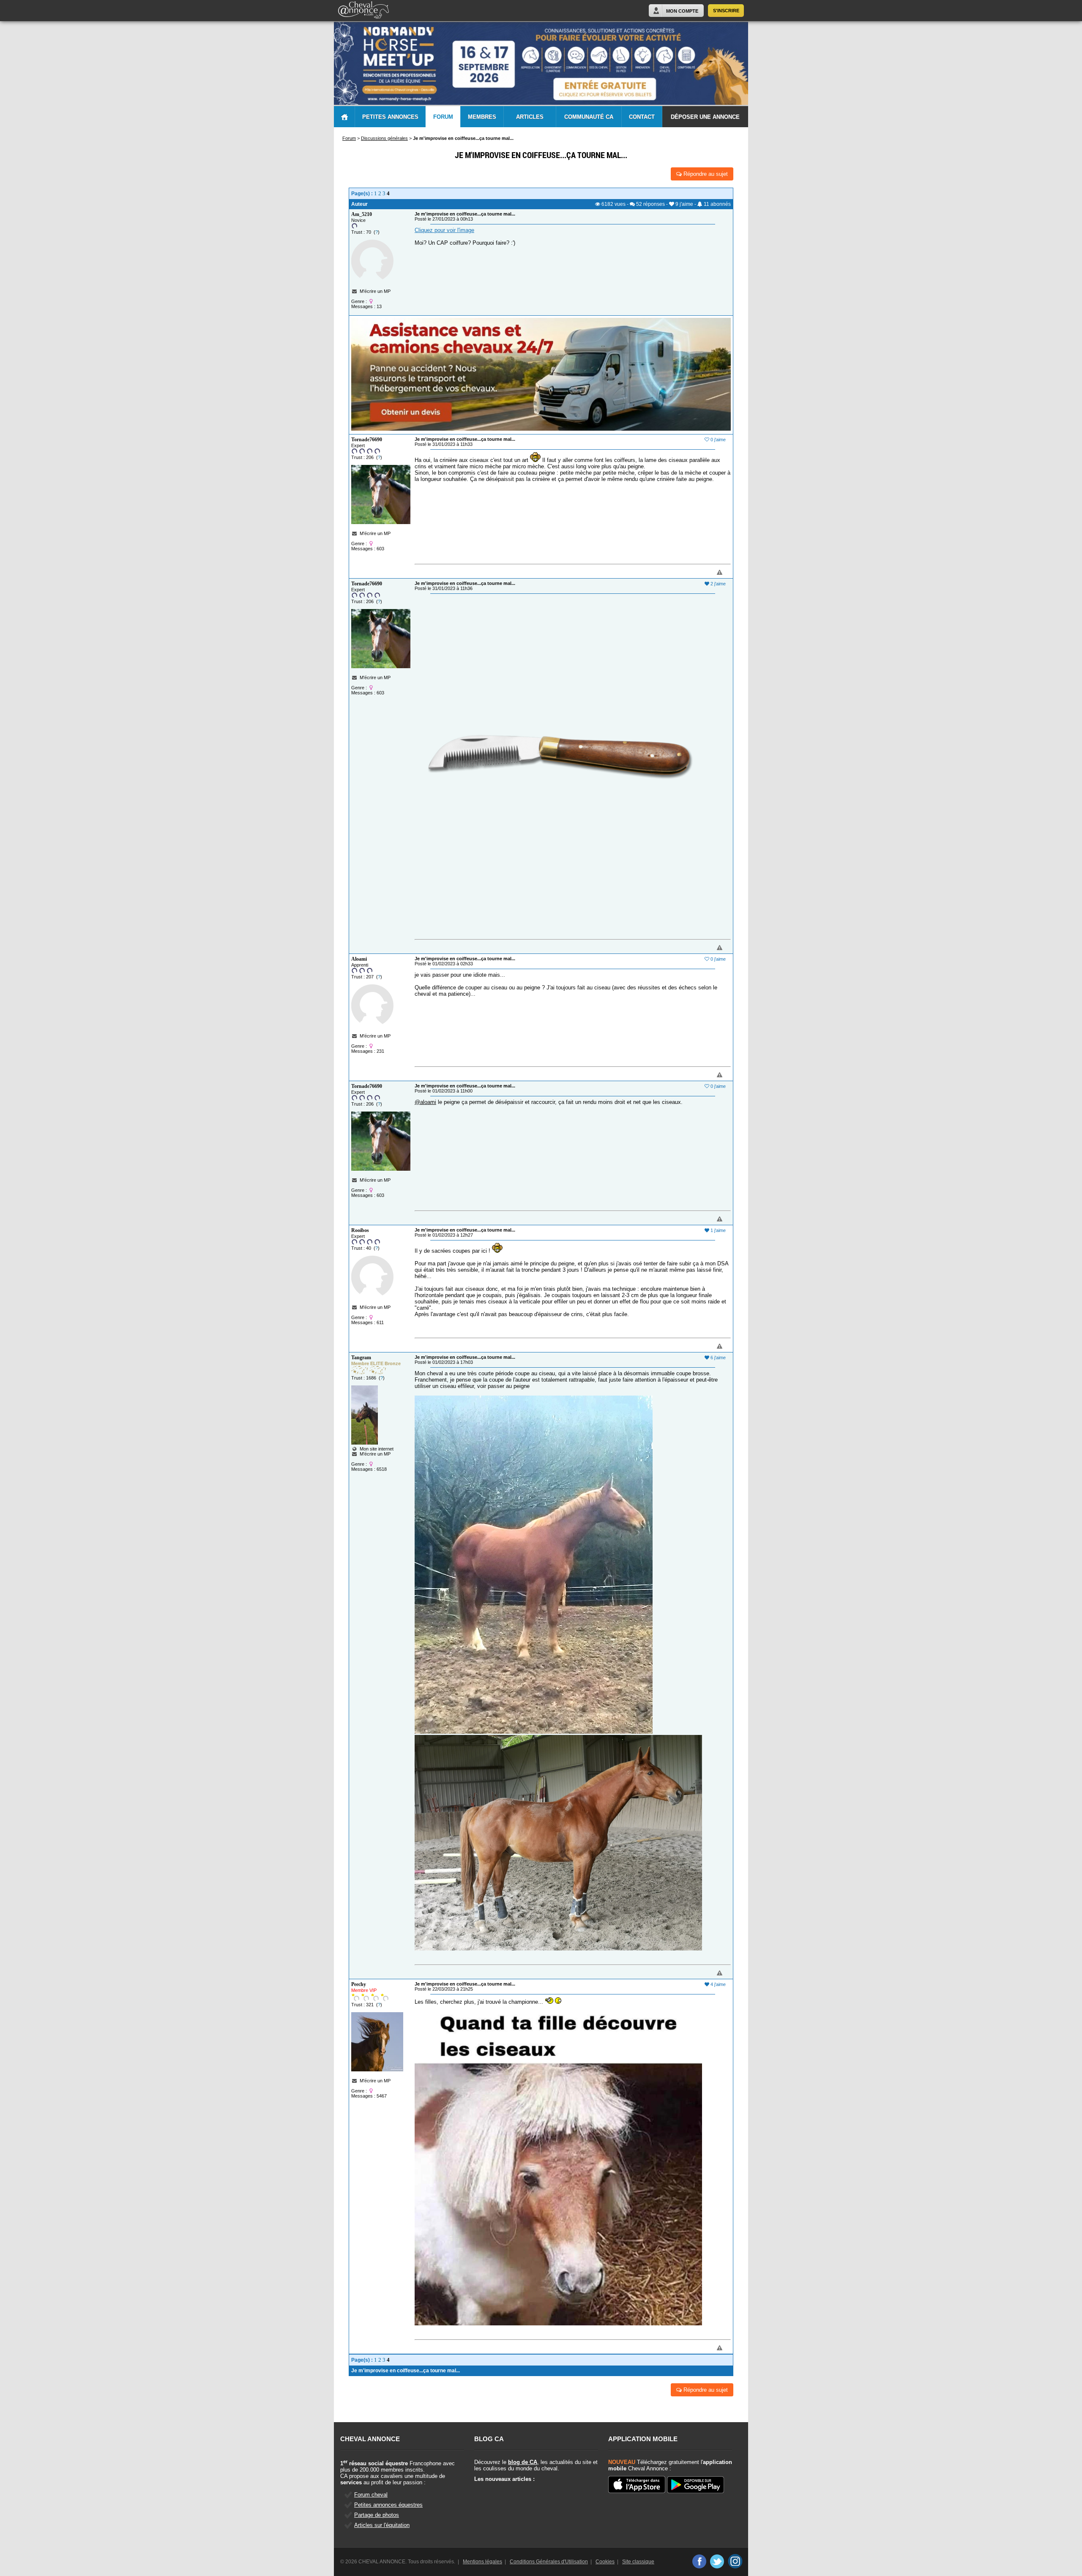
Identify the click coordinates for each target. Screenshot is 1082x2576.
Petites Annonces (390, 117)
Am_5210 (362, 214)
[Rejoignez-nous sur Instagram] (735, 2561)
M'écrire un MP (375, 291)
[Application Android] (695, 2485)
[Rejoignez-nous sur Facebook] (699, 2561)
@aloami (425, 1102)
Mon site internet (375, 1449)
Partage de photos (377, 2515)
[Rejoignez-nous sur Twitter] (717, 2561)
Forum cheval (371, 2495)
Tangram (361, 1358)
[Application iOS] (637, 2485)
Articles (530, 117)
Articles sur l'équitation (382, 2525)
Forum (443, 117)
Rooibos (360, 1230)
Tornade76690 (367, 440)
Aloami (359, 959)
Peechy (359, 1984)
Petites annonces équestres (388, 2505)
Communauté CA (589, 117)
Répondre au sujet (705, 174)
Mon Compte (682, 11)
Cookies (605, 2562)
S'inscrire (726, 11)
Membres (482, 117)
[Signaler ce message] (705, 573)
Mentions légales (482, 2562)
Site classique (638, 2562)
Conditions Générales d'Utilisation (549, 2562)
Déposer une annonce (705, 117)
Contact (642, 117)
